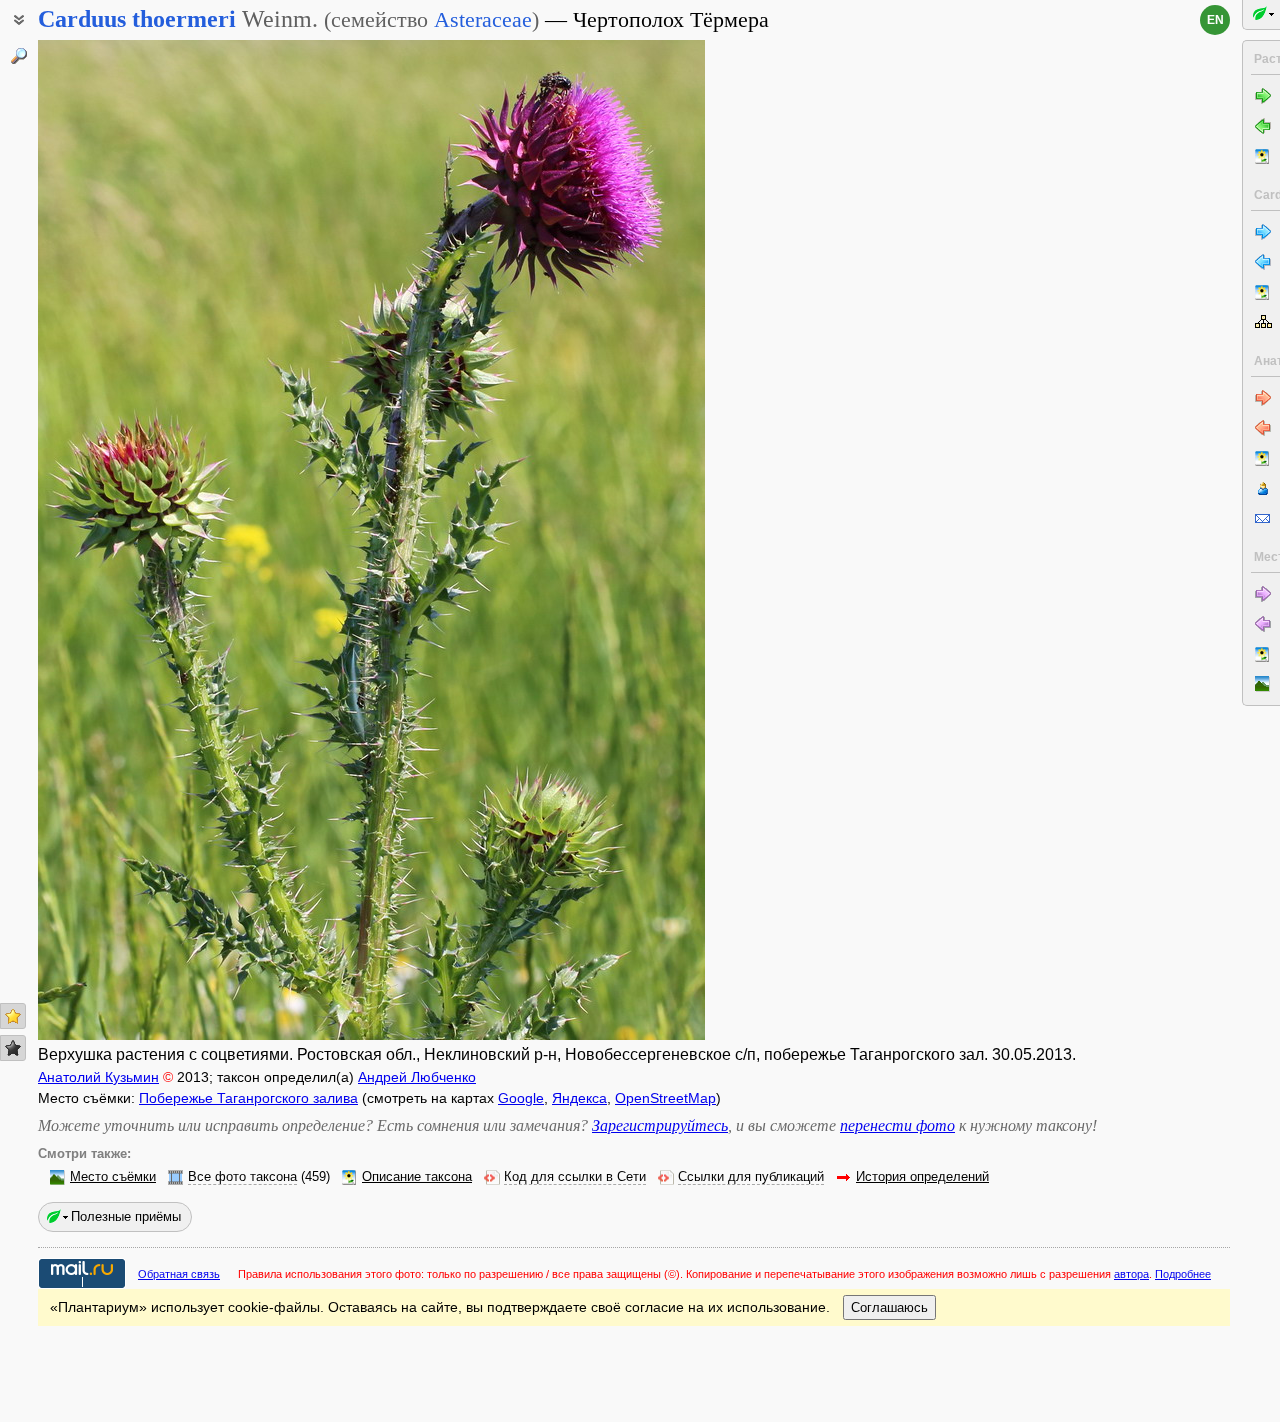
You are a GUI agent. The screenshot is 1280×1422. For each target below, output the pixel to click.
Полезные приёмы (126, 1216)
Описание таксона (417, 1177)
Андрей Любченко (417, 1077)
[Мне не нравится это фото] (13, 1048)
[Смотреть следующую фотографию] (633, 540)
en (1215, 20)
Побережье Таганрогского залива (248, 1098)
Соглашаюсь (889, 1307)
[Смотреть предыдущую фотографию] (109, 540)
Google (521, 1098)
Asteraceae (483, 19)
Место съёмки (113, 1177)
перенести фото (897, 1125)
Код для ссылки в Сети (575, 1177)
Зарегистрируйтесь (660, 1125)
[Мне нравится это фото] (13, 1016)
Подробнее (1183, 1274)
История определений (922, 1177)
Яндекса (579, 1098)
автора (1131, 1274)
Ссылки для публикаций (751, 1177)
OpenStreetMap (665, 1098)
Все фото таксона (242, 1177)
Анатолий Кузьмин (98, 1077)
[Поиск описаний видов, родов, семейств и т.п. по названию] (19, 56)
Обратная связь (179, 1274)
